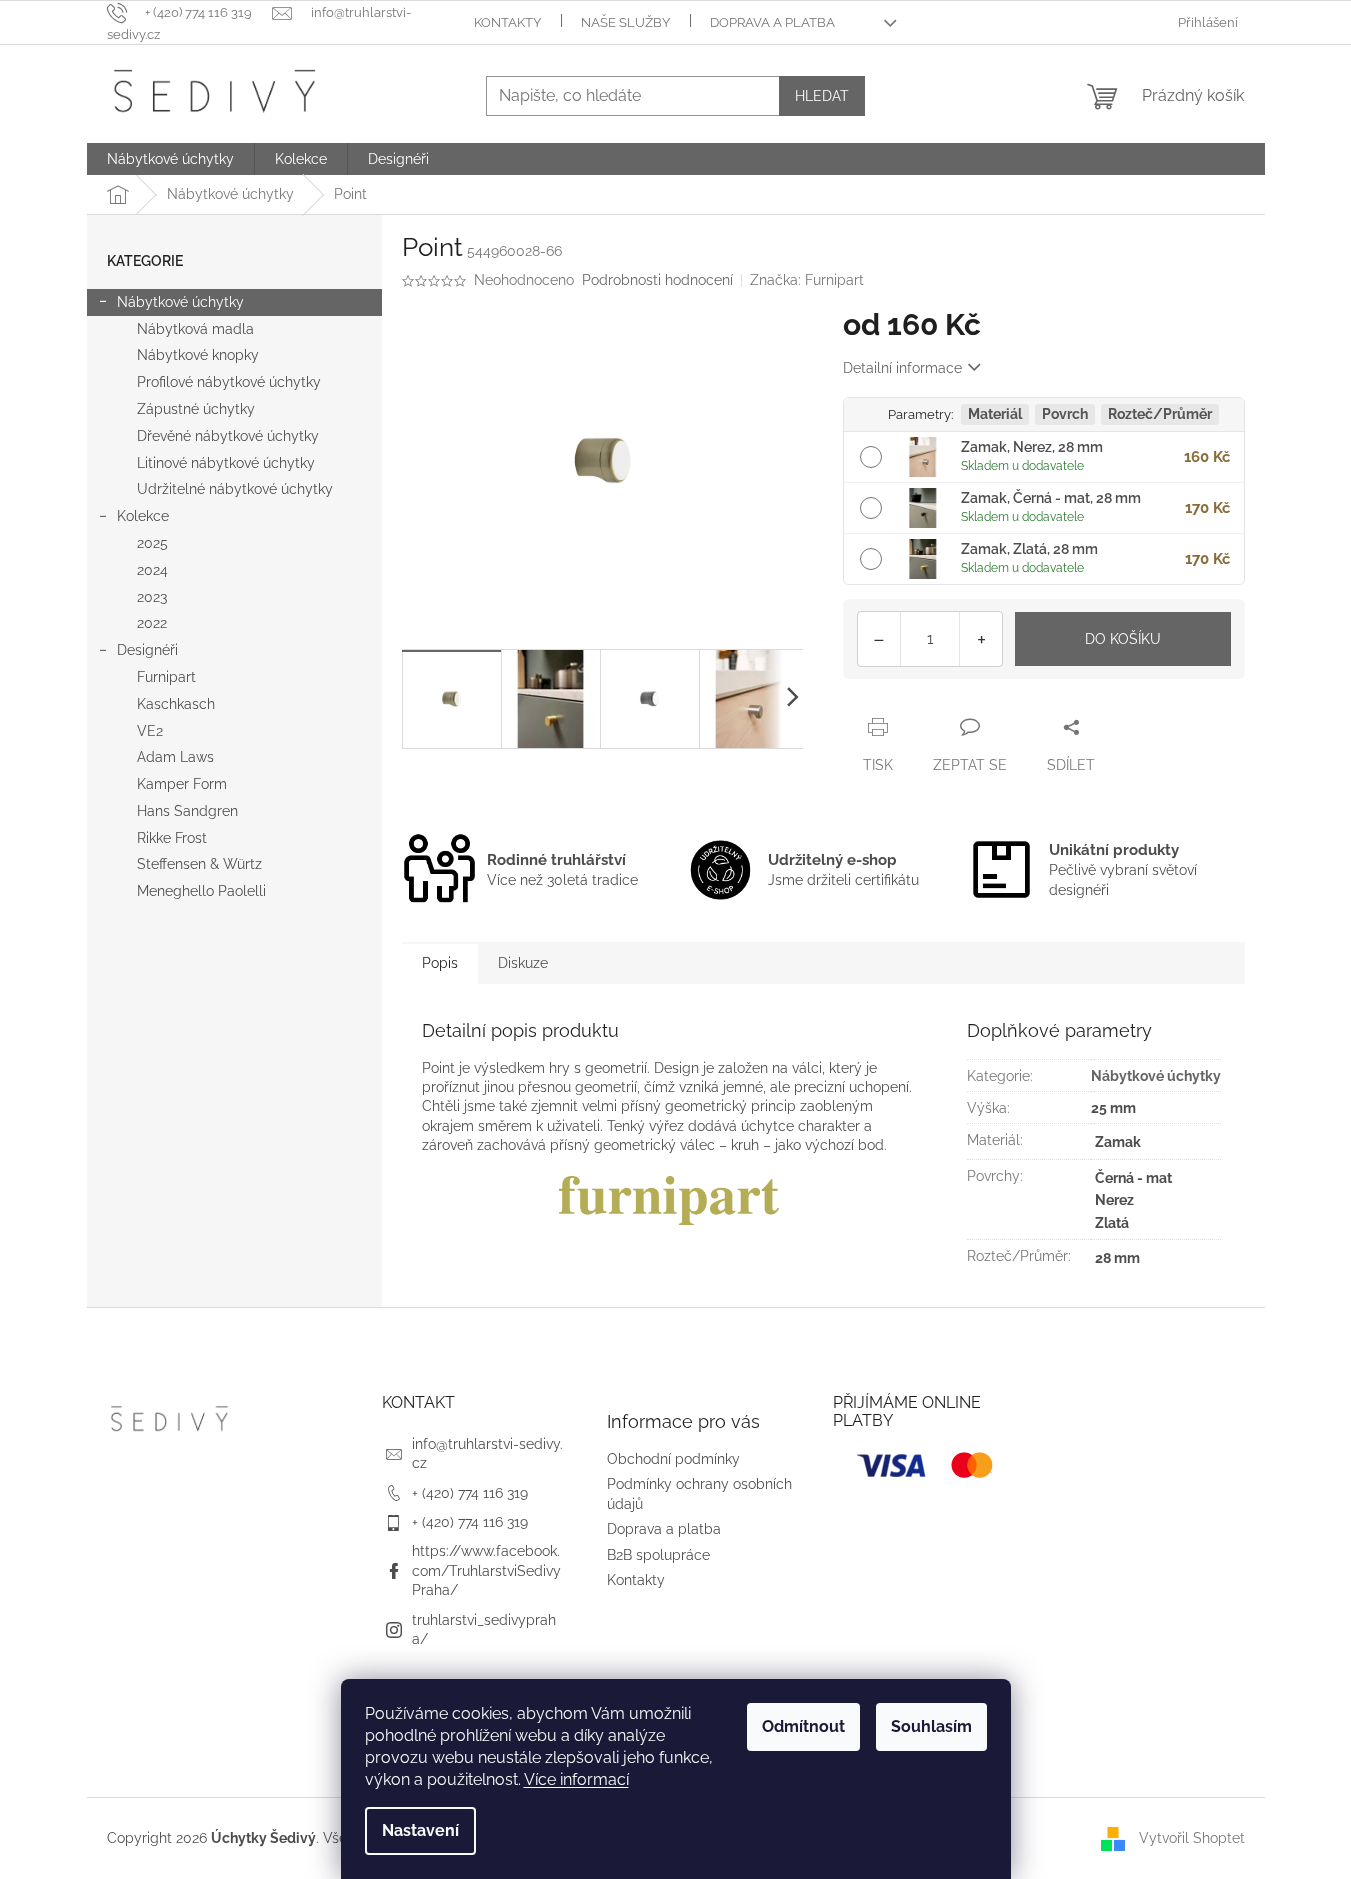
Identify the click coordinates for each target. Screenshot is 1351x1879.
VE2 (150, 731)
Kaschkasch (176, 704)
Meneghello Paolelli (201, 891)
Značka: (807, 280)
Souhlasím (931, 1726)
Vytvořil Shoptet (1192, 1837)
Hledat (822, 96)
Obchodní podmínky (673, 1459)
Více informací (576, 1779)
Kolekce (143, 516)
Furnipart (166, 677)
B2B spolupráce (658, 1555)
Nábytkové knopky (198, 355)
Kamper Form (182, 784)
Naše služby (625, 22)
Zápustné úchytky (196, 409)
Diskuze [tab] (523, 963)
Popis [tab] (440, 963)
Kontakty (507, 22)
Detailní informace (902, 368)
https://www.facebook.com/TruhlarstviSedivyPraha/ (486, 1570)
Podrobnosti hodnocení (657, 280)
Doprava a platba (772, 22)
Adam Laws (175, 757)
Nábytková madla (195, 329)
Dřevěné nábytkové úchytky (228, 436)
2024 (152, 570)
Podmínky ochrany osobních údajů (699, 1493)
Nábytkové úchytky (180, 302)
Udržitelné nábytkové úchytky (235, 489)
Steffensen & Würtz (199, 864)
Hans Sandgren (187, 811)
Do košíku (1123, 639)
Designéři (147, 650)
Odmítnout (803, 1726)
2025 (152, 543)
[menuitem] (170, 159)
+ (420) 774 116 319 (470, 1493)
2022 (152, 623)
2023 (152, 597)
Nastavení (420, 1830)
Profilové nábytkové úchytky (229, 382)
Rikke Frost (172, 838)
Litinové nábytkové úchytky (226, 463)
